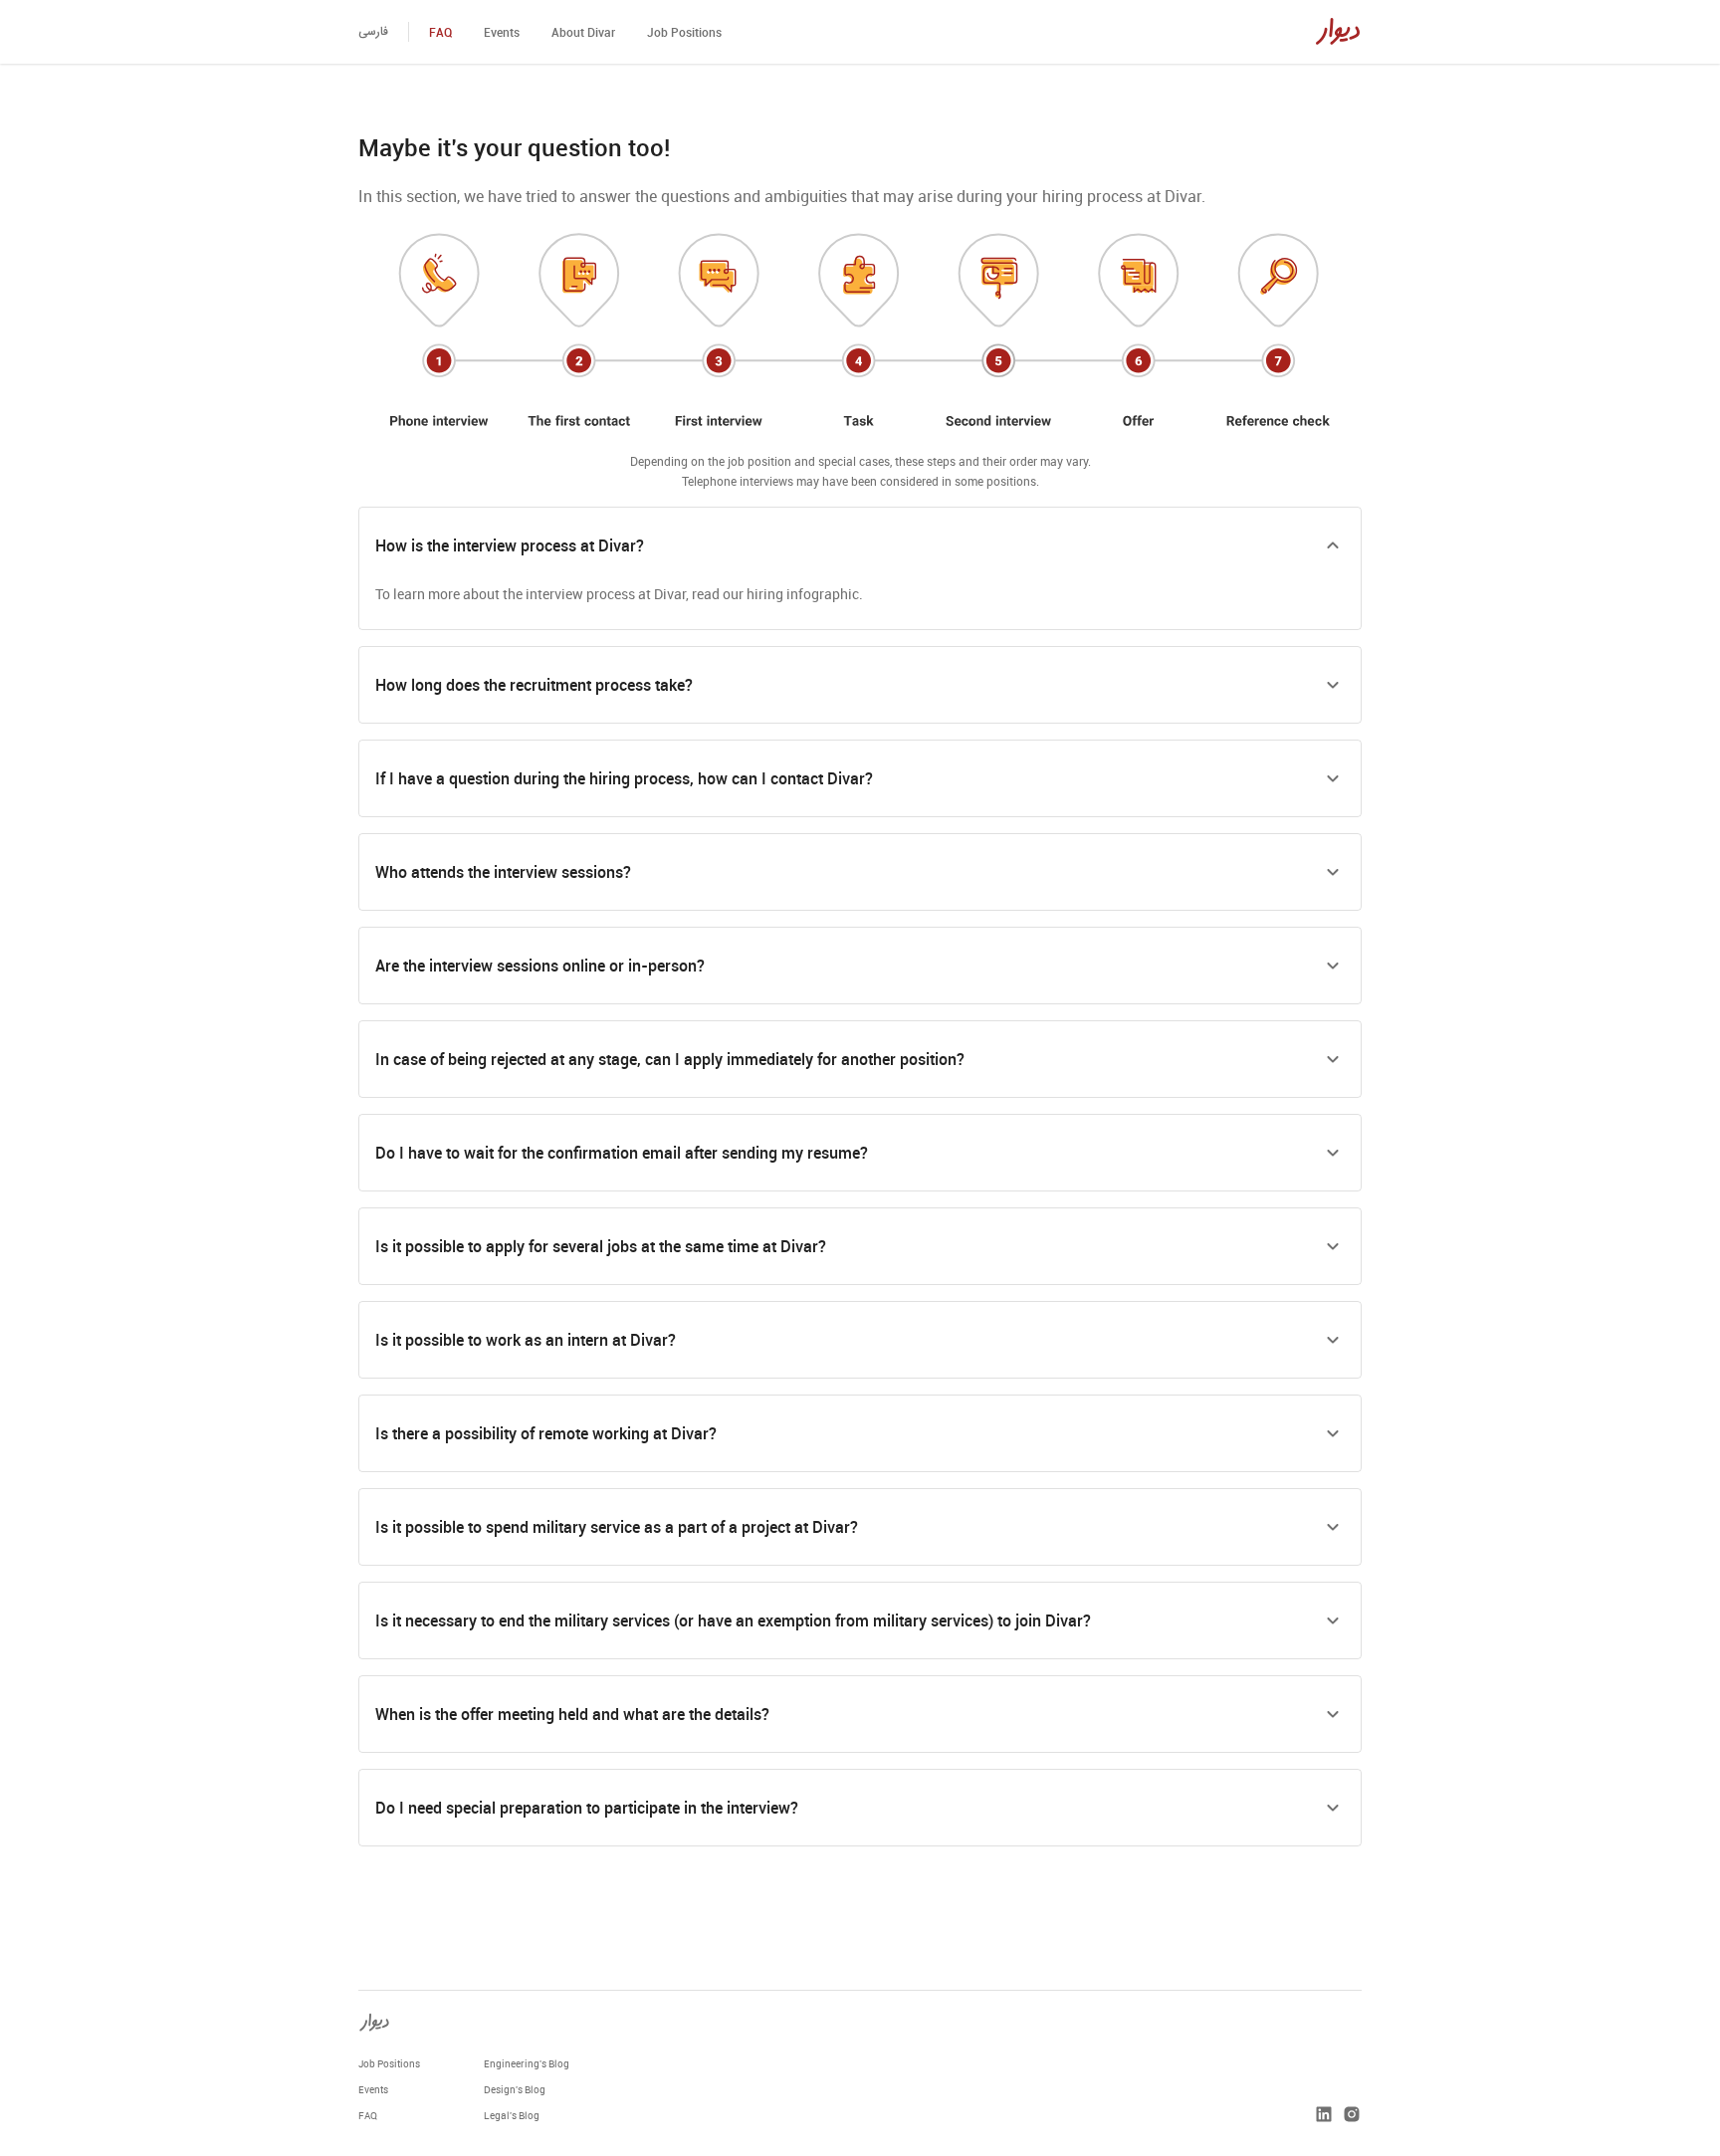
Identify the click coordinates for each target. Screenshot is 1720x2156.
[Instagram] (1352, 2115)
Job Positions (684, 32)
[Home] (1338, 32)
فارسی (373, 31)
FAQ (440, 32)
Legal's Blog (512, 2115)
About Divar (583, 32)
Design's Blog (515, 2089)
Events (502, 32)
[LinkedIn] (1324, 2115)
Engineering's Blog (527, 2063)
